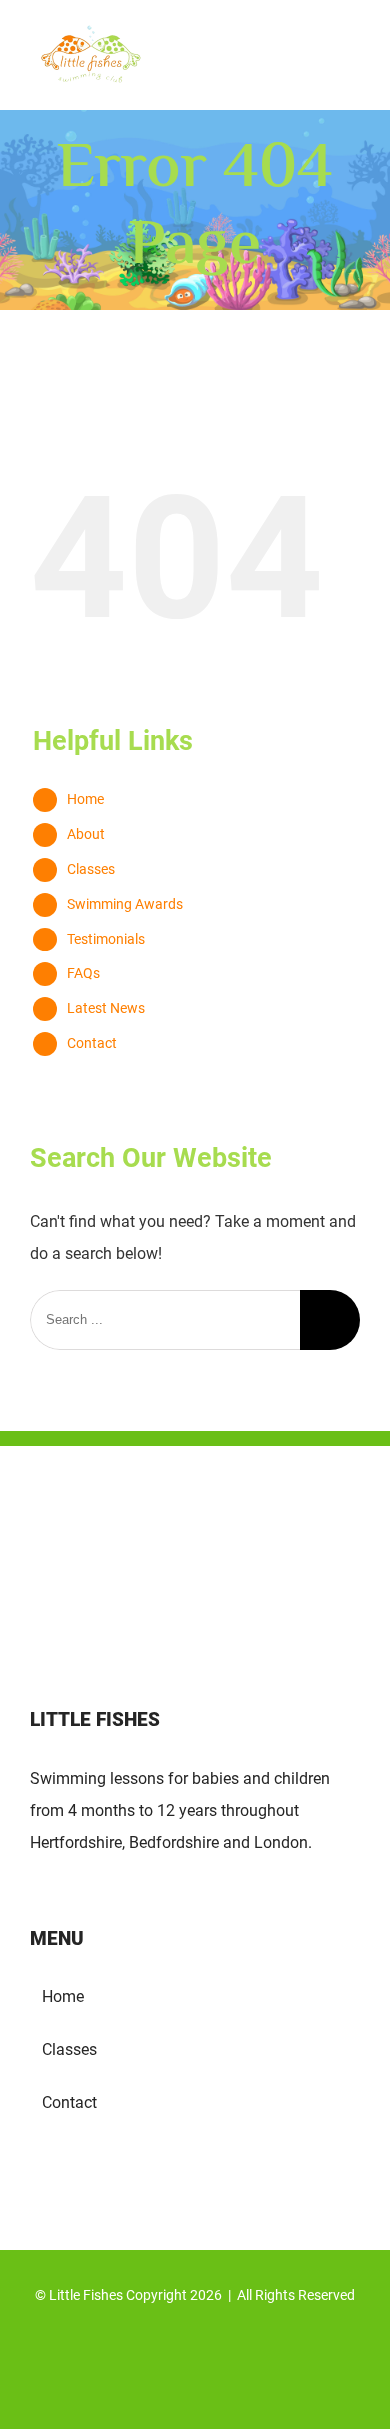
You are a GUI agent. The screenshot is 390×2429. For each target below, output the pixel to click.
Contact (92, 1043)
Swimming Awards (125, 904)
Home (85, 799)
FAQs (83, 973)
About (86, 834)
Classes (91, 869)
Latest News (106, 1008)
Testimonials (106, 939)
